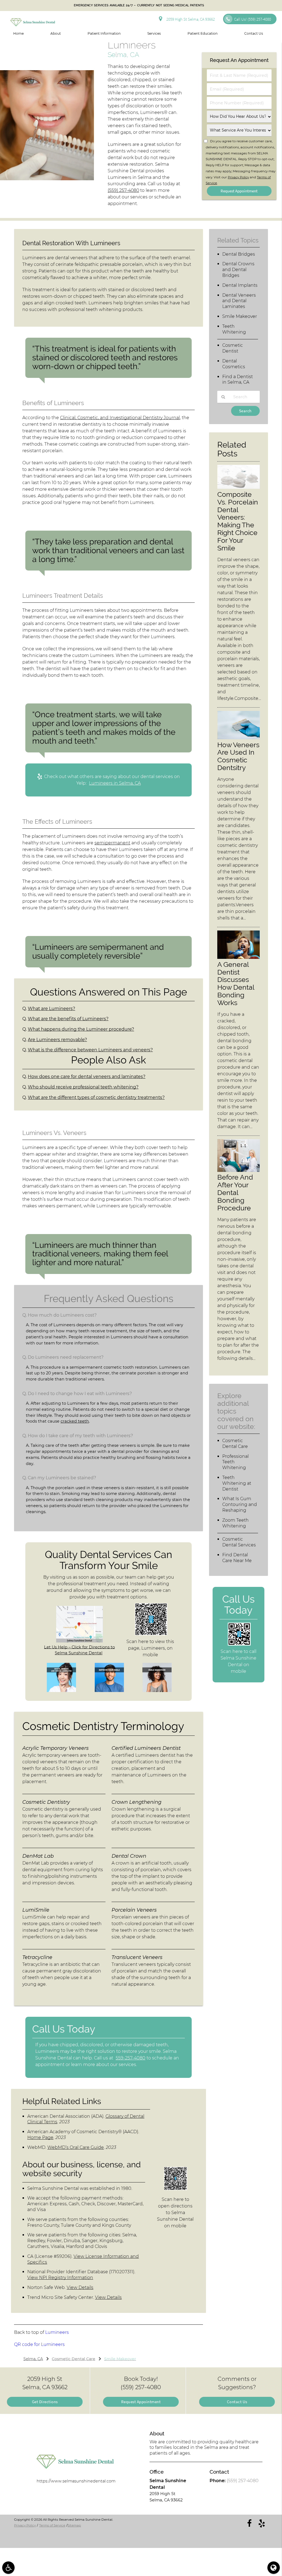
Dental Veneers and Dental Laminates (239, 301)
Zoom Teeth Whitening (235, 1523)
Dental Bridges (239, 254)
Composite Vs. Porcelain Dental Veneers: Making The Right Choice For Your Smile (238, 521)
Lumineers (57, 2332)
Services (154, 33)
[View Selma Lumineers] (47, 179)
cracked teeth (75, 1421)
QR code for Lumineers (39, 2344)
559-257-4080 (131, 2058)
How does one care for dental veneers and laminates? (87, 1076)
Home (18, 33)
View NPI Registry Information (60, 2278)
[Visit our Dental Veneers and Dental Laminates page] (61, 1691)
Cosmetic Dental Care (235, 1443)
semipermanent (112, 843)
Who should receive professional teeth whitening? (83, 1087)
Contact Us (254, 33)
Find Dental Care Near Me (237, 1558)
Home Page (40, 2137)
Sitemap (74, 2525)
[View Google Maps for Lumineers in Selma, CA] (79, 1641)
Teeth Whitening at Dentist (237, 1483)
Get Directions (45, 2402)
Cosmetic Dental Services (239, 1542)
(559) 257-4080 (123, 190)
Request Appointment (141, 2402)
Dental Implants (240, 285)
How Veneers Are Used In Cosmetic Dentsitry (238, 756)
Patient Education (203, 33)
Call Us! (253, 19)
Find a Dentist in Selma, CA (238, 380)
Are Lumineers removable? (57, 1040)
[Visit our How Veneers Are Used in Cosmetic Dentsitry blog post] (238, 738)
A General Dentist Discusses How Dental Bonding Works (236, 984)
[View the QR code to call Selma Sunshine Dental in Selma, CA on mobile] (239, 1644)
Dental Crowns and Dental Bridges (238, 270)
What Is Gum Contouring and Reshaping (240, 1504)
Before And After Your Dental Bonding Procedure (235, 1193)
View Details (80, 2287)
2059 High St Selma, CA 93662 (190, 19)
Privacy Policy (238, 177)
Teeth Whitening (234, 329)
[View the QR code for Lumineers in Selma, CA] (151, 1634)
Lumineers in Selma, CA (115, 783)
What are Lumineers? (51, 1009)
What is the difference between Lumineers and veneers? (90, 1050)
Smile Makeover (240, 316)
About (56, 33)
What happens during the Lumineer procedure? (81, 1029)
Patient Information (104, 33)
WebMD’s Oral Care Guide (76, 2147)
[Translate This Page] (274, 2568)
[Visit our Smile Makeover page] (157, 1691)
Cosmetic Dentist (233, 348)
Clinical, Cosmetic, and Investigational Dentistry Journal (120, 418)
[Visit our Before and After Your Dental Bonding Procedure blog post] (238, 1170)
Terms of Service (52, 2525)
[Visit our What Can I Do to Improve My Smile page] (109, 1691)
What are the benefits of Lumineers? (68, 1019)
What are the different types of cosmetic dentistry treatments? (96, 1097)
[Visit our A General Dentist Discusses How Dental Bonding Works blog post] (238, 957)
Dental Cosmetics (234, 364)
